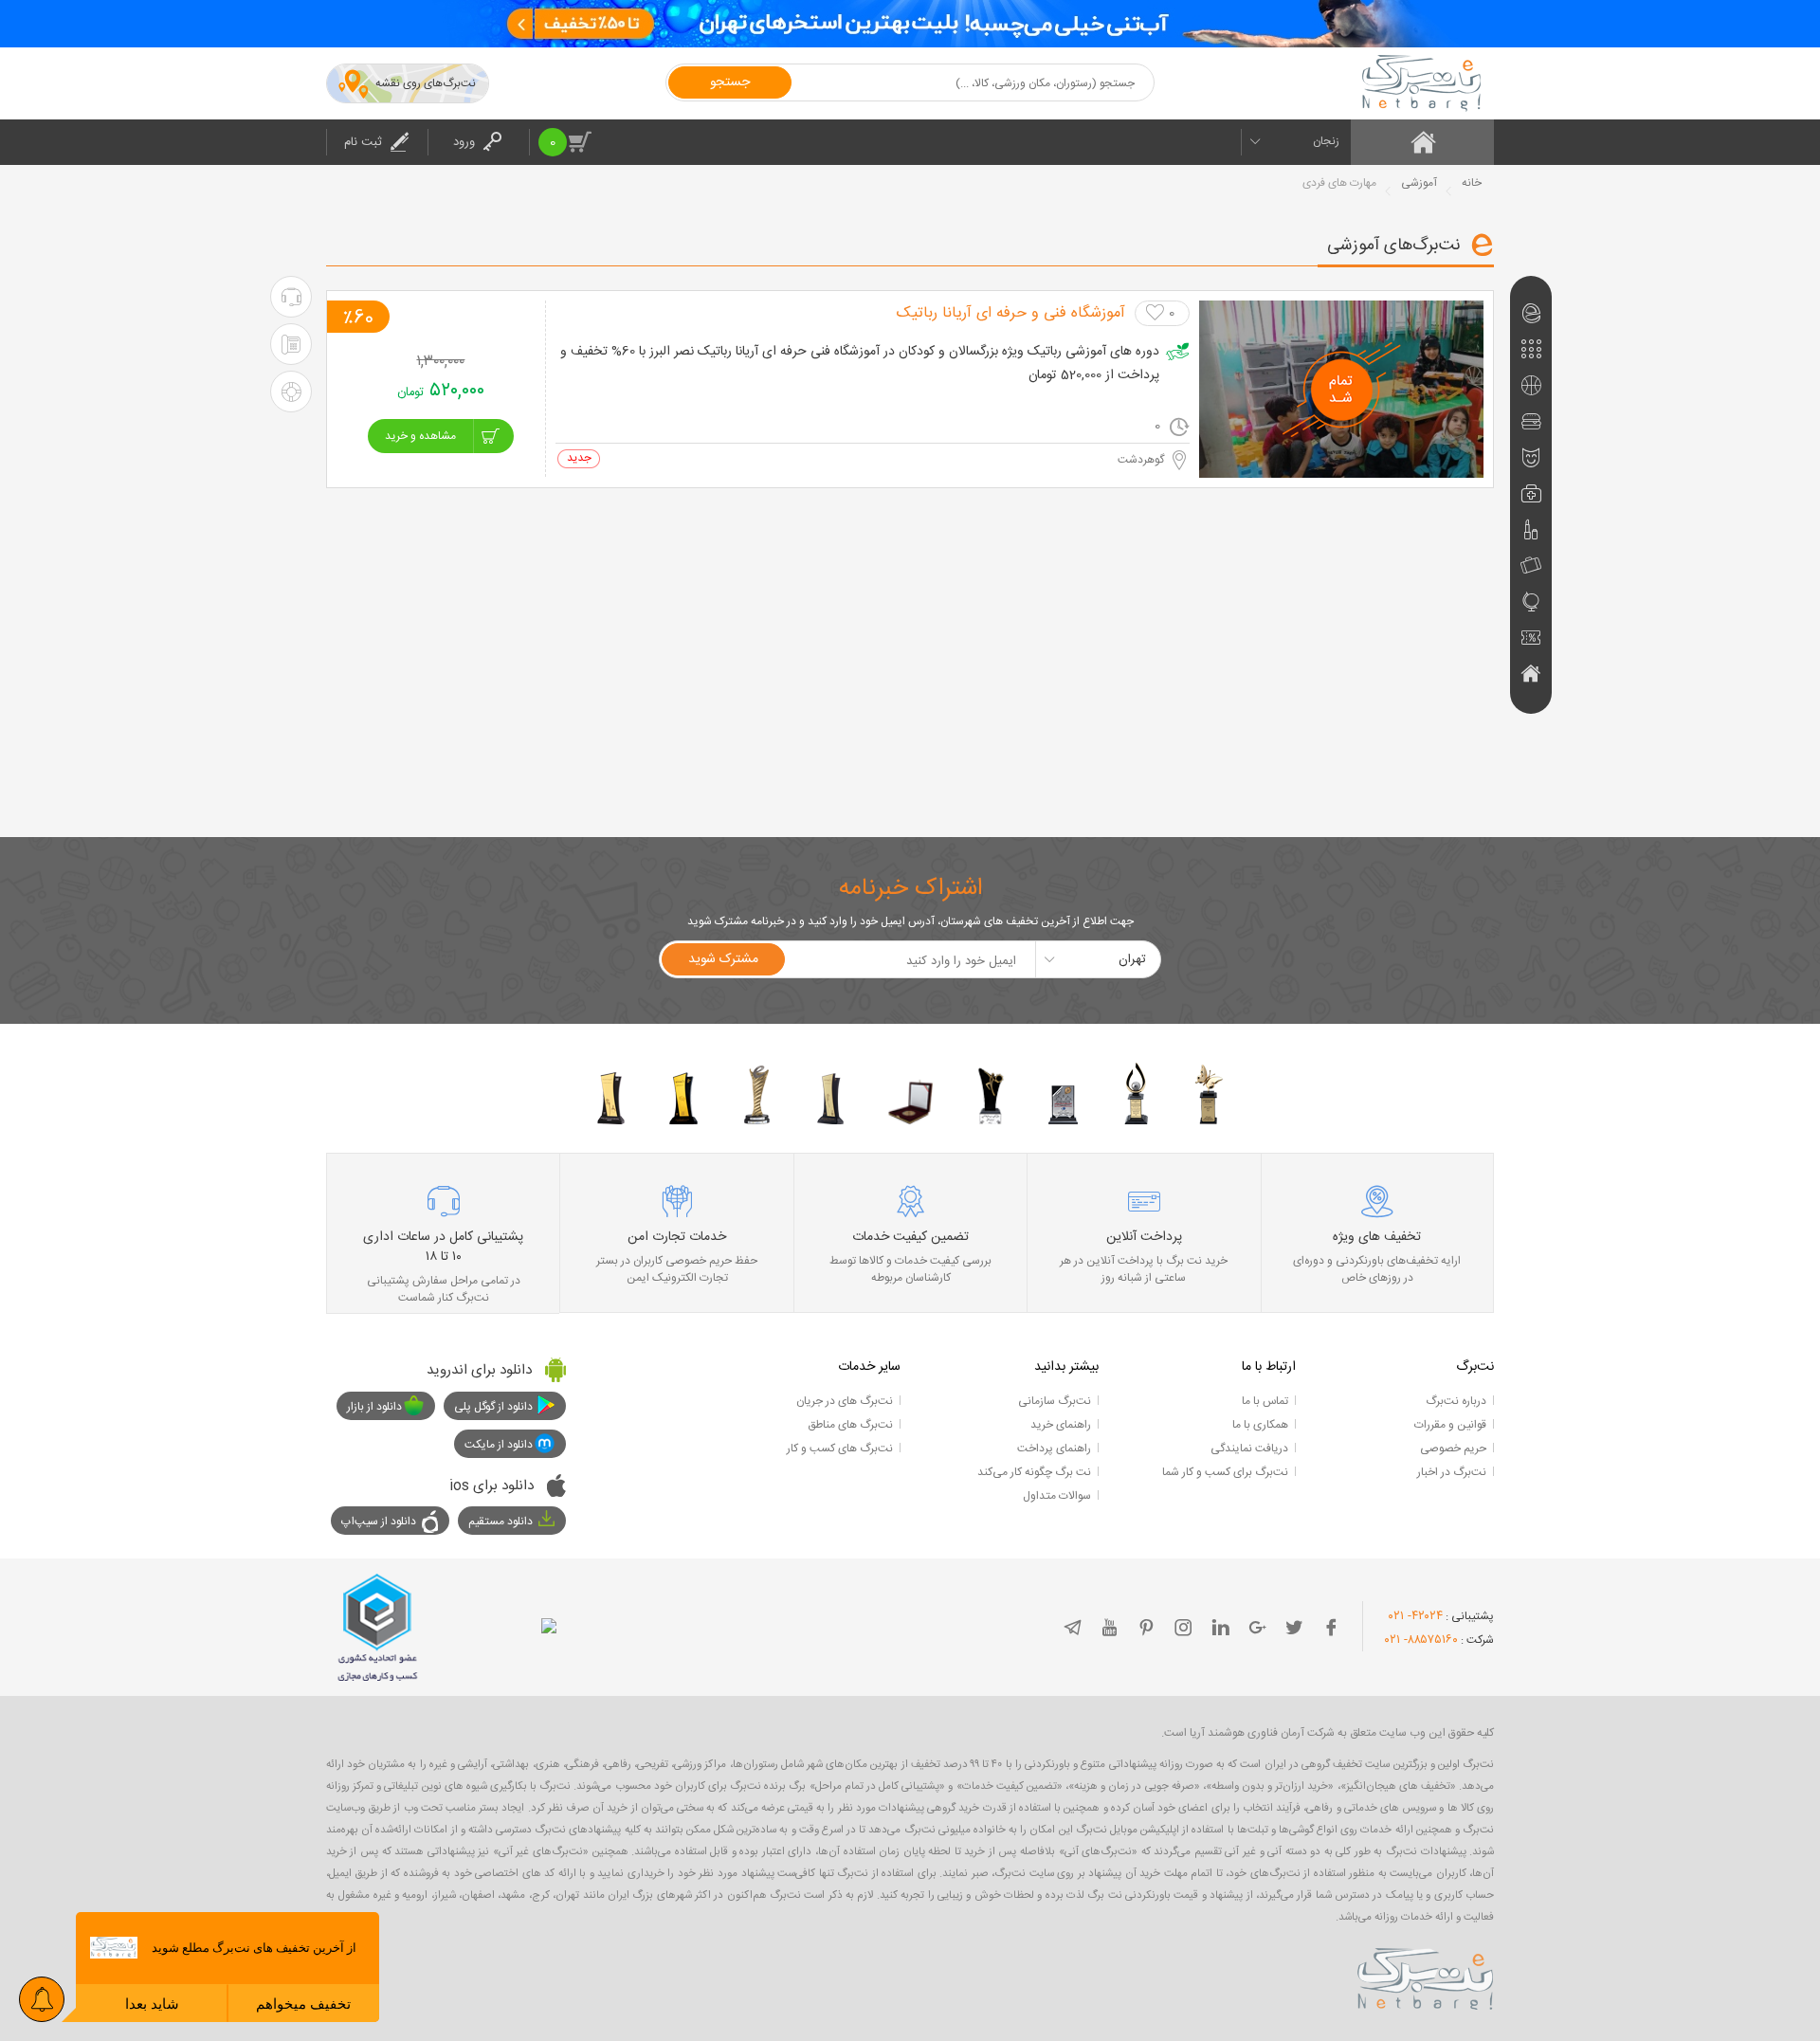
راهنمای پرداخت (1054, 1449)
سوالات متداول (1057, 1496)
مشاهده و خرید (420, 436)
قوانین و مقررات (1450, 1425)
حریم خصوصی (1453, 1449)
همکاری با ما (1260, 1425)
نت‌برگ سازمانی (1055, 1401)
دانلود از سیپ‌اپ (379, 1522)
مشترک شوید (723, 959)
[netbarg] (1426, 1976)
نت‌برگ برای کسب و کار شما (1225, 1472)
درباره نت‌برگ (1456, 1401)
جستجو (730, 82)
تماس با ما (1265, 1401)
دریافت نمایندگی (1249, 1449)
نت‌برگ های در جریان (845, 1401)
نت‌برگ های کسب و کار (840, 1449)
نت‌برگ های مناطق (850, 1425)
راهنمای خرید (1061, 1425)
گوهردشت (1141, 460)
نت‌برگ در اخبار (1452, 1472)
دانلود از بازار (374, 1407)
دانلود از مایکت (499, 1445)
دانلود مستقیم (500, 1522)
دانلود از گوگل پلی (493, 1407)
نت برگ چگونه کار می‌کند (1034, 1472)
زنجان (1326, 141)
